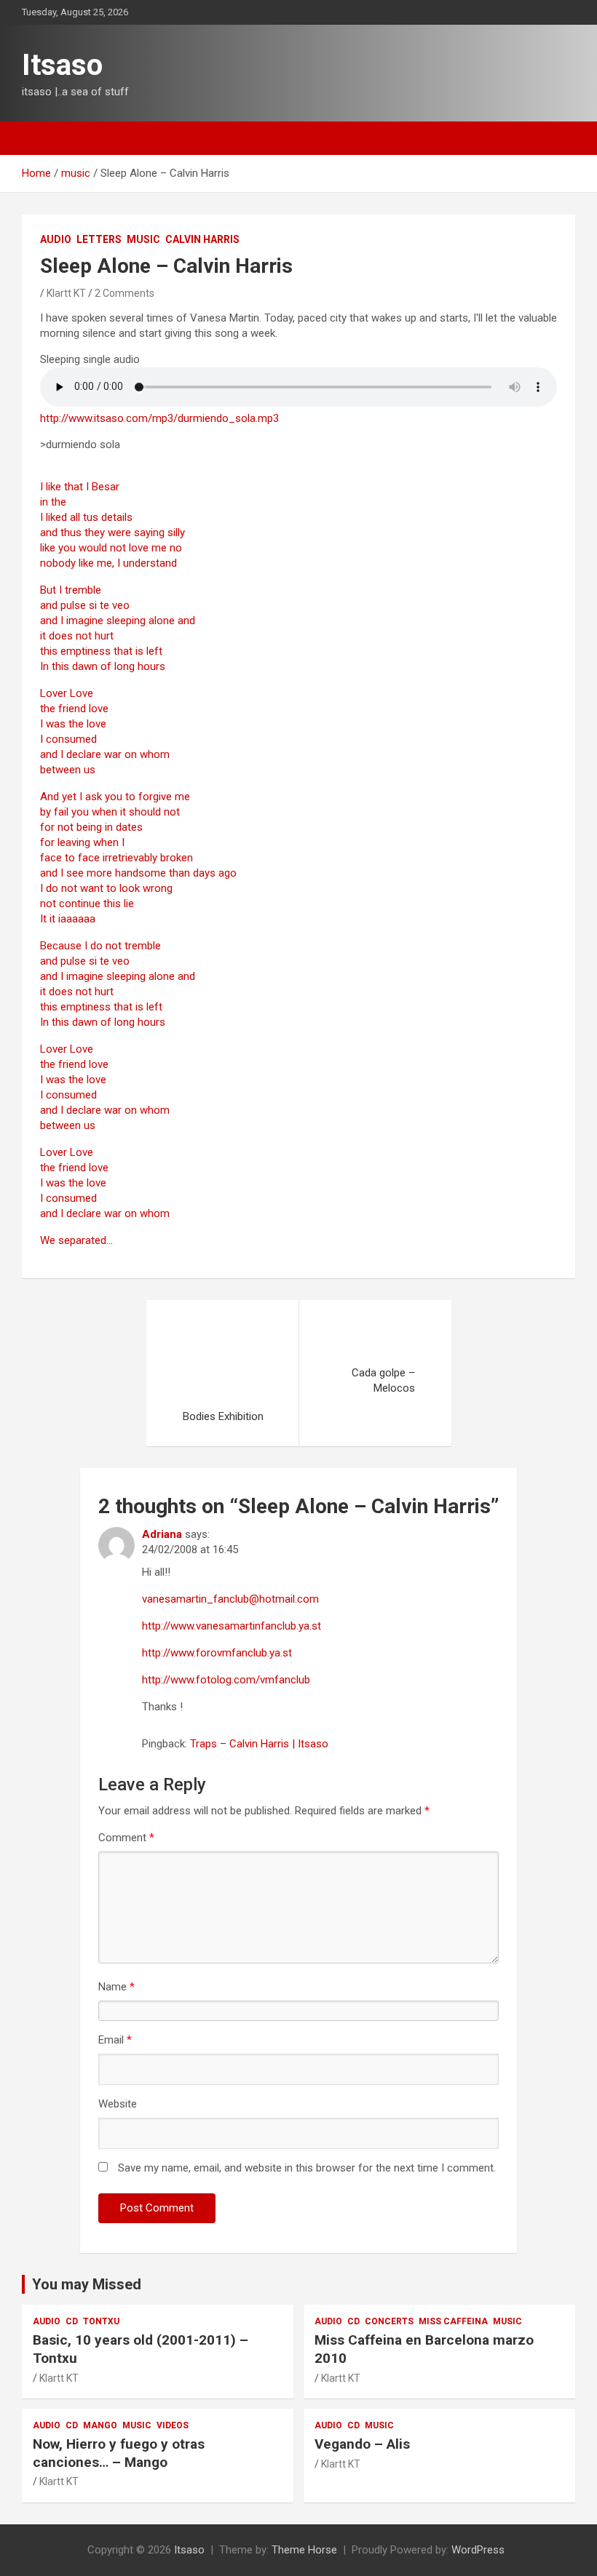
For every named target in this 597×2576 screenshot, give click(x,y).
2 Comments (124, 293)
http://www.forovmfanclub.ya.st (217, 1653)
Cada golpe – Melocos (383, 1380)
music (143, 239)
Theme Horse (304, 2550)
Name (116, 1987)
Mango (100, 2425)
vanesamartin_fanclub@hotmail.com (230, 1599)
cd (72, 2321)
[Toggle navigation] (40, 138)
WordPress (478, 2550)
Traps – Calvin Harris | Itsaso (259, 1744)
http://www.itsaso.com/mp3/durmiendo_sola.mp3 (159, 418)
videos (173, 2425)
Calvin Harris (202, 239)
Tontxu (101, 2321)
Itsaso (62, 65)
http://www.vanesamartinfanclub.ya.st (232, 1626)
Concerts (389, 2321)
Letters (99, 239)
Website (118, 2104)
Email (115, 2040)
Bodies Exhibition (223, 1416)
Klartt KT (66, 293)
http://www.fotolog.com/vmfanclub (226, 1680)
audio (56, 239)
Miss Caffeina (453, 2321)
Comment (126, 1838)
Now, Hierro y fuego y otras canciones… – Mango (119, 2453)
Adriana (162, 1534)
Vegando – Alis (362, 2444)
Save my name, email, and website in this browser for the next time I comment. (307, 2168)
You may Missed (87, 2284)
